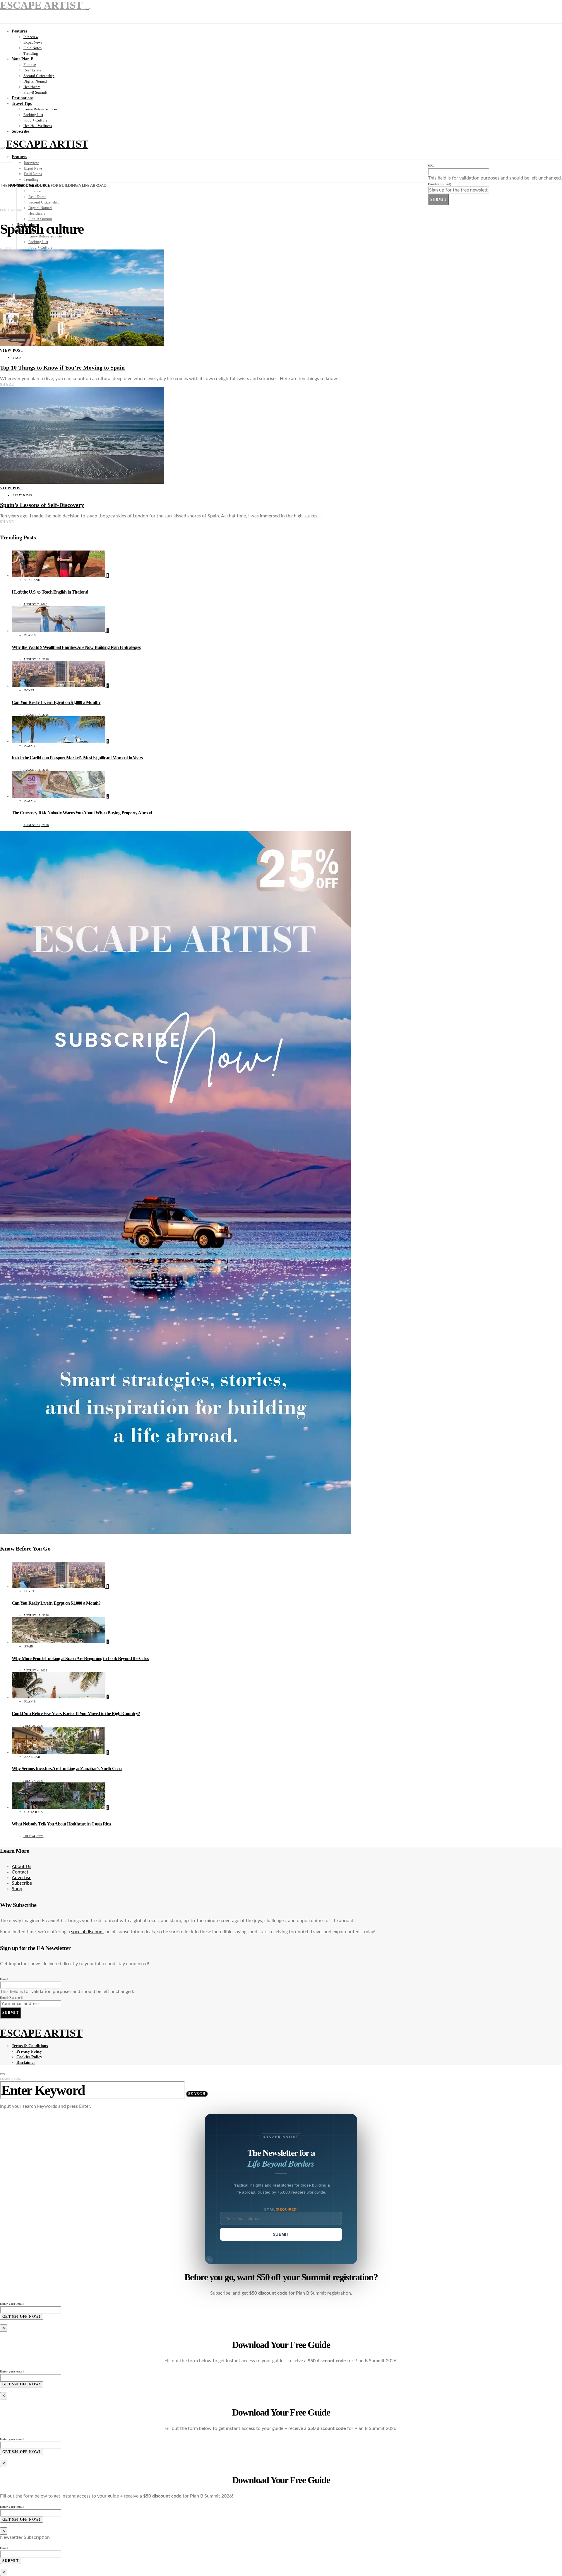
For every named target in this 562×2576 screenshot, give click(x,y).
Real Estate (32, 70)
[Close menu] (87, 9)
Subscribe (20, 131)
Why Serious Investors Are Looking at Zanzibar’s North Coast (67, 1769)
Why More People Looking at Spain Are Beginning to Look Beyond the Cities (80, 1658)
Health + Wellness (38, 126)
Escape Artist (47, 144)
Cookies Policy (29, 2057)
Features (19, 31)
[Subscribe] (176, 1533)
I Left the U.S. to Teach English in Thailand (50, 592)
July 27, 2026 (34, 1781)
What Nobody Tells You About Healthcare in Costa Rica (61, 1824)
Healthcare (32, 87)
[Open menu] (2, 148)
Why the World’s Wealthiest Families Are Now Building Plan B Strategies (76, 647)
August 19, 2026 (36, 825)
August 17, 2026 (36, 715)
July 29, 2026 (34, 1726)
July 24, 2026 (34, 1836)
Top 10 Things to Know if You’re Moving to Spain (62, 367)
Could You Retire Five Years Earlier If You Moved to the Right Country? (76, 1713)
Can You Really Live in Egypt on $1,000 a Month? (56, 702)
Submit (438, 199)
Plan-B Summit (35, 92)
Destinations (23, 98)
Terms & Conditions (30, 2046)
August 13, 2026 (36, 770)
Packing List (33, 115)
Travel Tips (22, 104)
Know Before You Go (40, 109)
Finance (30, 65)
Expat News (33, 42)
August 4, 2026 (35, 1670)
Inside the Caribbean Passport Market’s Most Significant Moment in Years (77, 758)
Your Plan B (23, 59)
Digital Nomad (35, 81)
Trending (31, 53)
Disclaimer (26, 2063)
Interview (31, 37)
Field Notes (32, 48)
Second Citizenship (39, 76)
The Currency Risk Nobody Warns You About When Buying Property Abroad (82, 813)
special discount (88, 1932)
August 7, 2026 (35, 604)
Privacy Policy (29, 2051)
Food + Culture (35, 120)
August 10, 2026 (36, 659)
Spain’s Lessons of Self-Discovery (42, 505)
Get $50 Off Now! (22, 2317)
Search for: (11, 2079)
